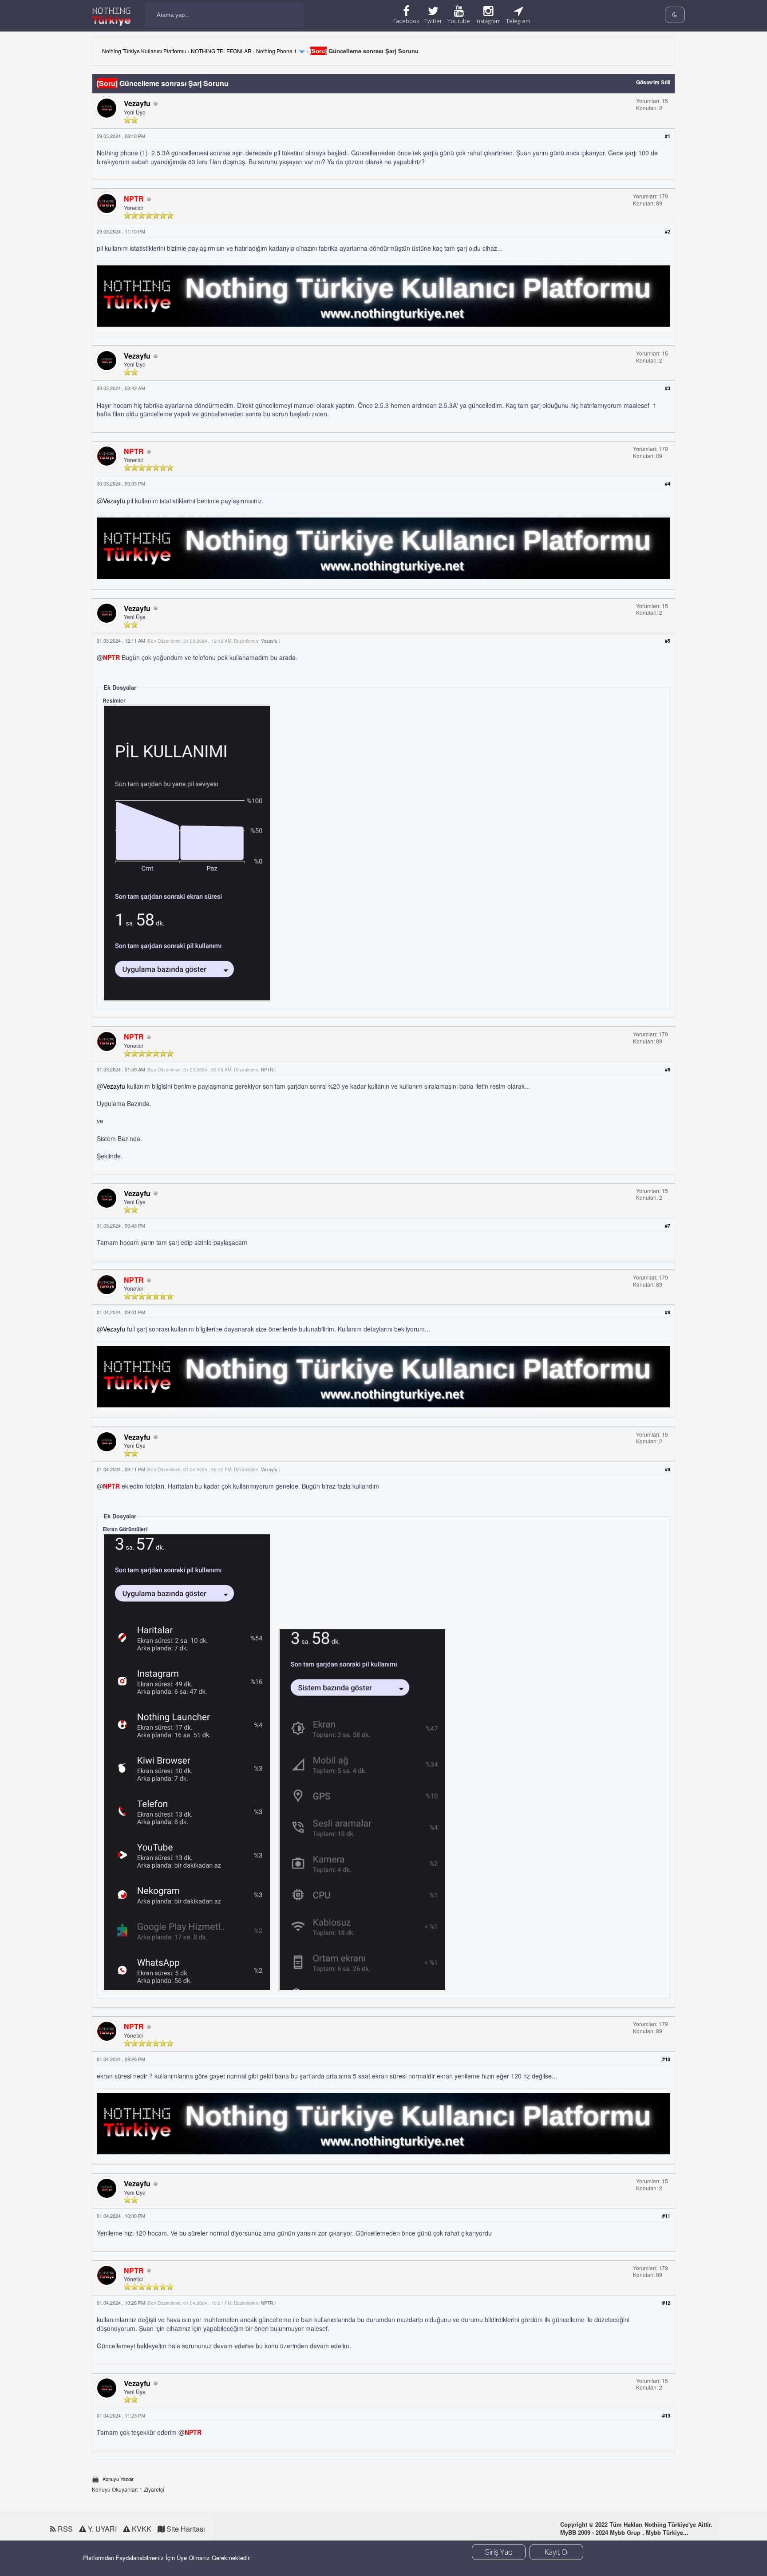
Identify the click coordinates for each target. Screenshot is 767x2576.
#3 (668, 388)
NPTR (267, 1070)
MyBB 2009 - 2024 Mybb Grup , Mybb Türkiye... (624, 2532)
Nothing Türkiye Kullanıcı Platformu (144, 51)
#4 (668, 484)
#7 (668, 1226)
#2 (668, 231)
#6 (668, 1069)
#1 (668, 136)
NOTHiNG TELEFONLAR (221, 51)
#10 (666, 2059)
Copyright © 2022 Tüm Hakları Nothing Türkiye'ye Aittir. (636, 2524)
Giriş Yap (498, 2552)
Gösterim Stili (653, 82)
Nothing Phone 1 (277, 51)
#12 (666, 2303)
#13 (666, 2416)
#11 (666, 2216)
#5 (668, 641)
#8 (668, 1312)
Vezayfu (137, 103)
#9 (668, 1469)
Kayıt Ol (556, 2552)
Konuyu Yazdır (118, 2479)
